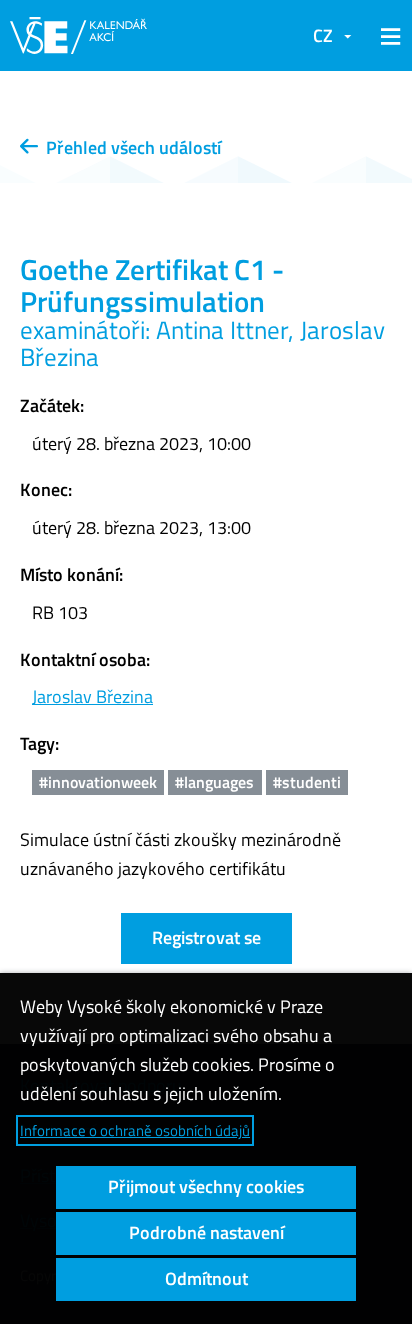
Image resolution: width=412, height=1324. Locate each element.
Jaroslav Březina (92, 696)
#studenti (307, 782)
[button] (387, 36)
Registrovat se (206, 937)
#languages (214, 782)
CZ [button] (323, 35)
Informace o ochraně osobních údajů (135, 1130)
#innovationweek (98, 782)
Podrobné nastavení (206, 1232)
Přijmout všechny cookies (206, 1186)
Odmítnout (206, 1278)
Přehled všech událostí (129, 147)
